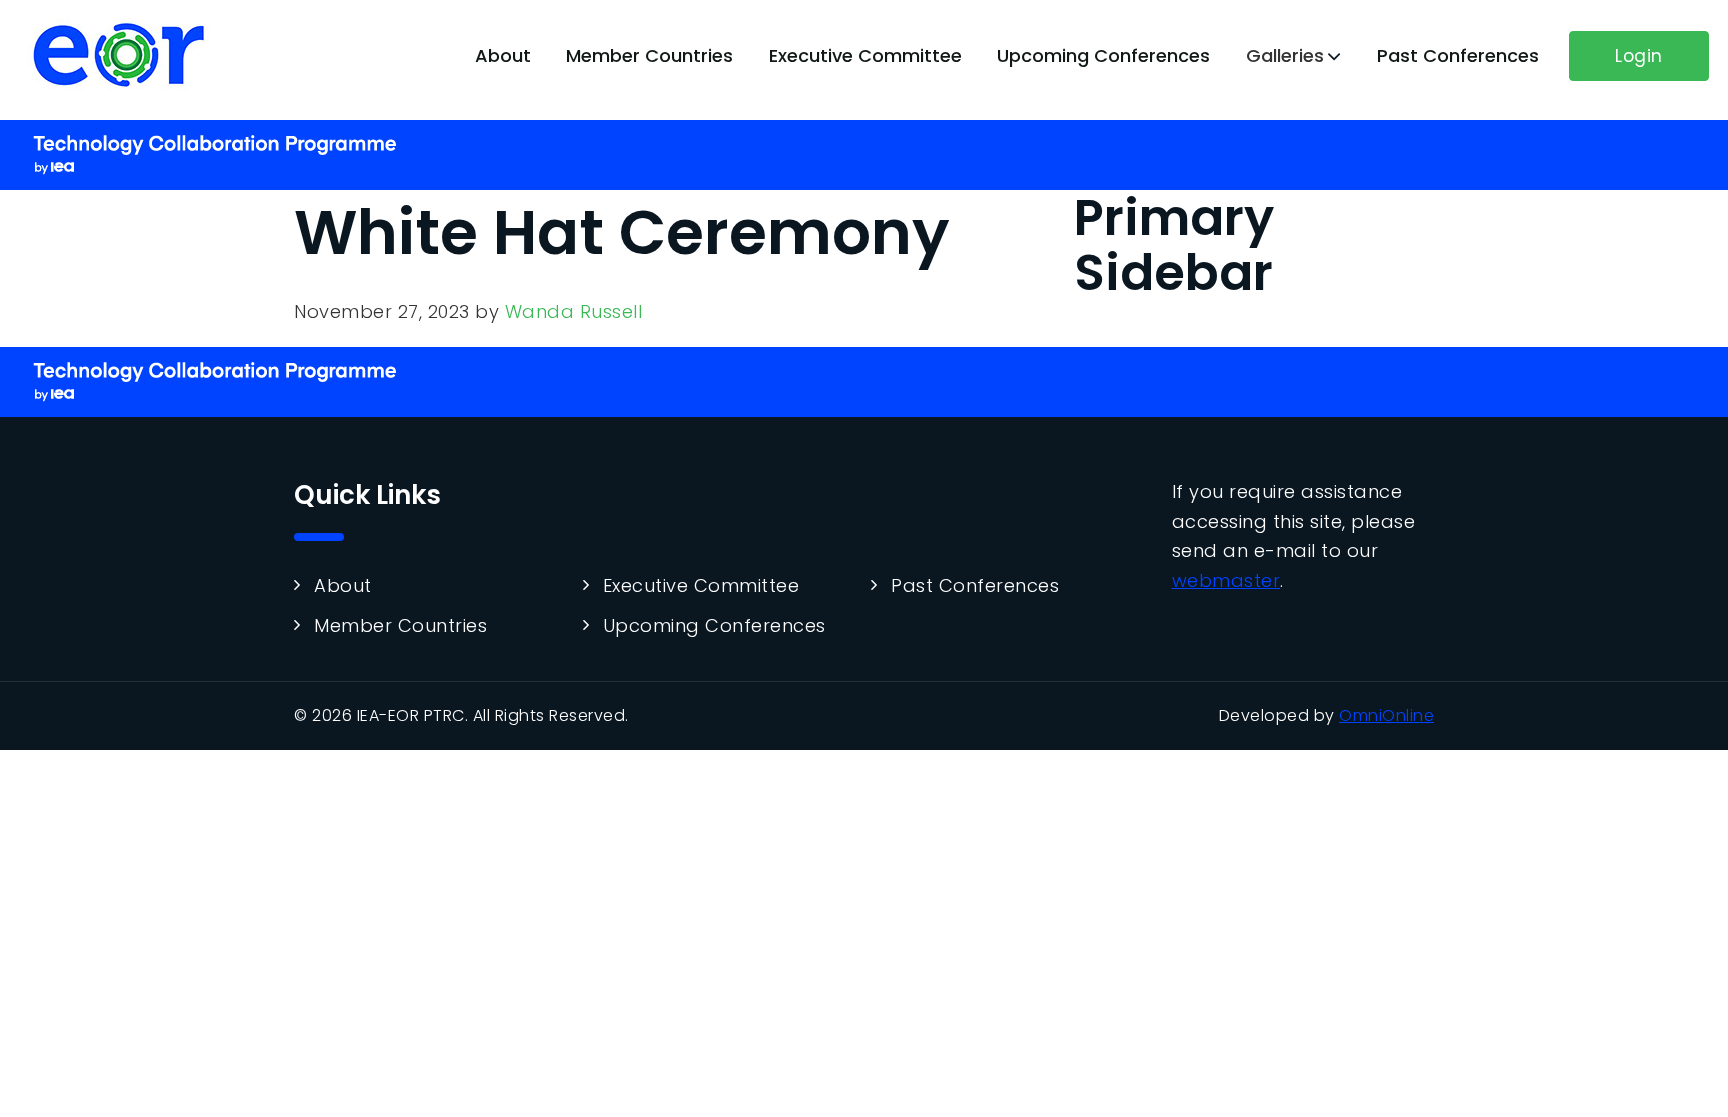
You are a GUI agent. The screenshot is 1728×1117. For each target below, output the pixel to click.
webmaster (1226, 580)
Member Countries (649, 55)
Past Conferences (1458, 55)
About (503, 55)
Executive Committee (865, 55)
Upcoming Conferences (1103, 55)
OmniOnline (1386, 715)
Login (1639, 56)
